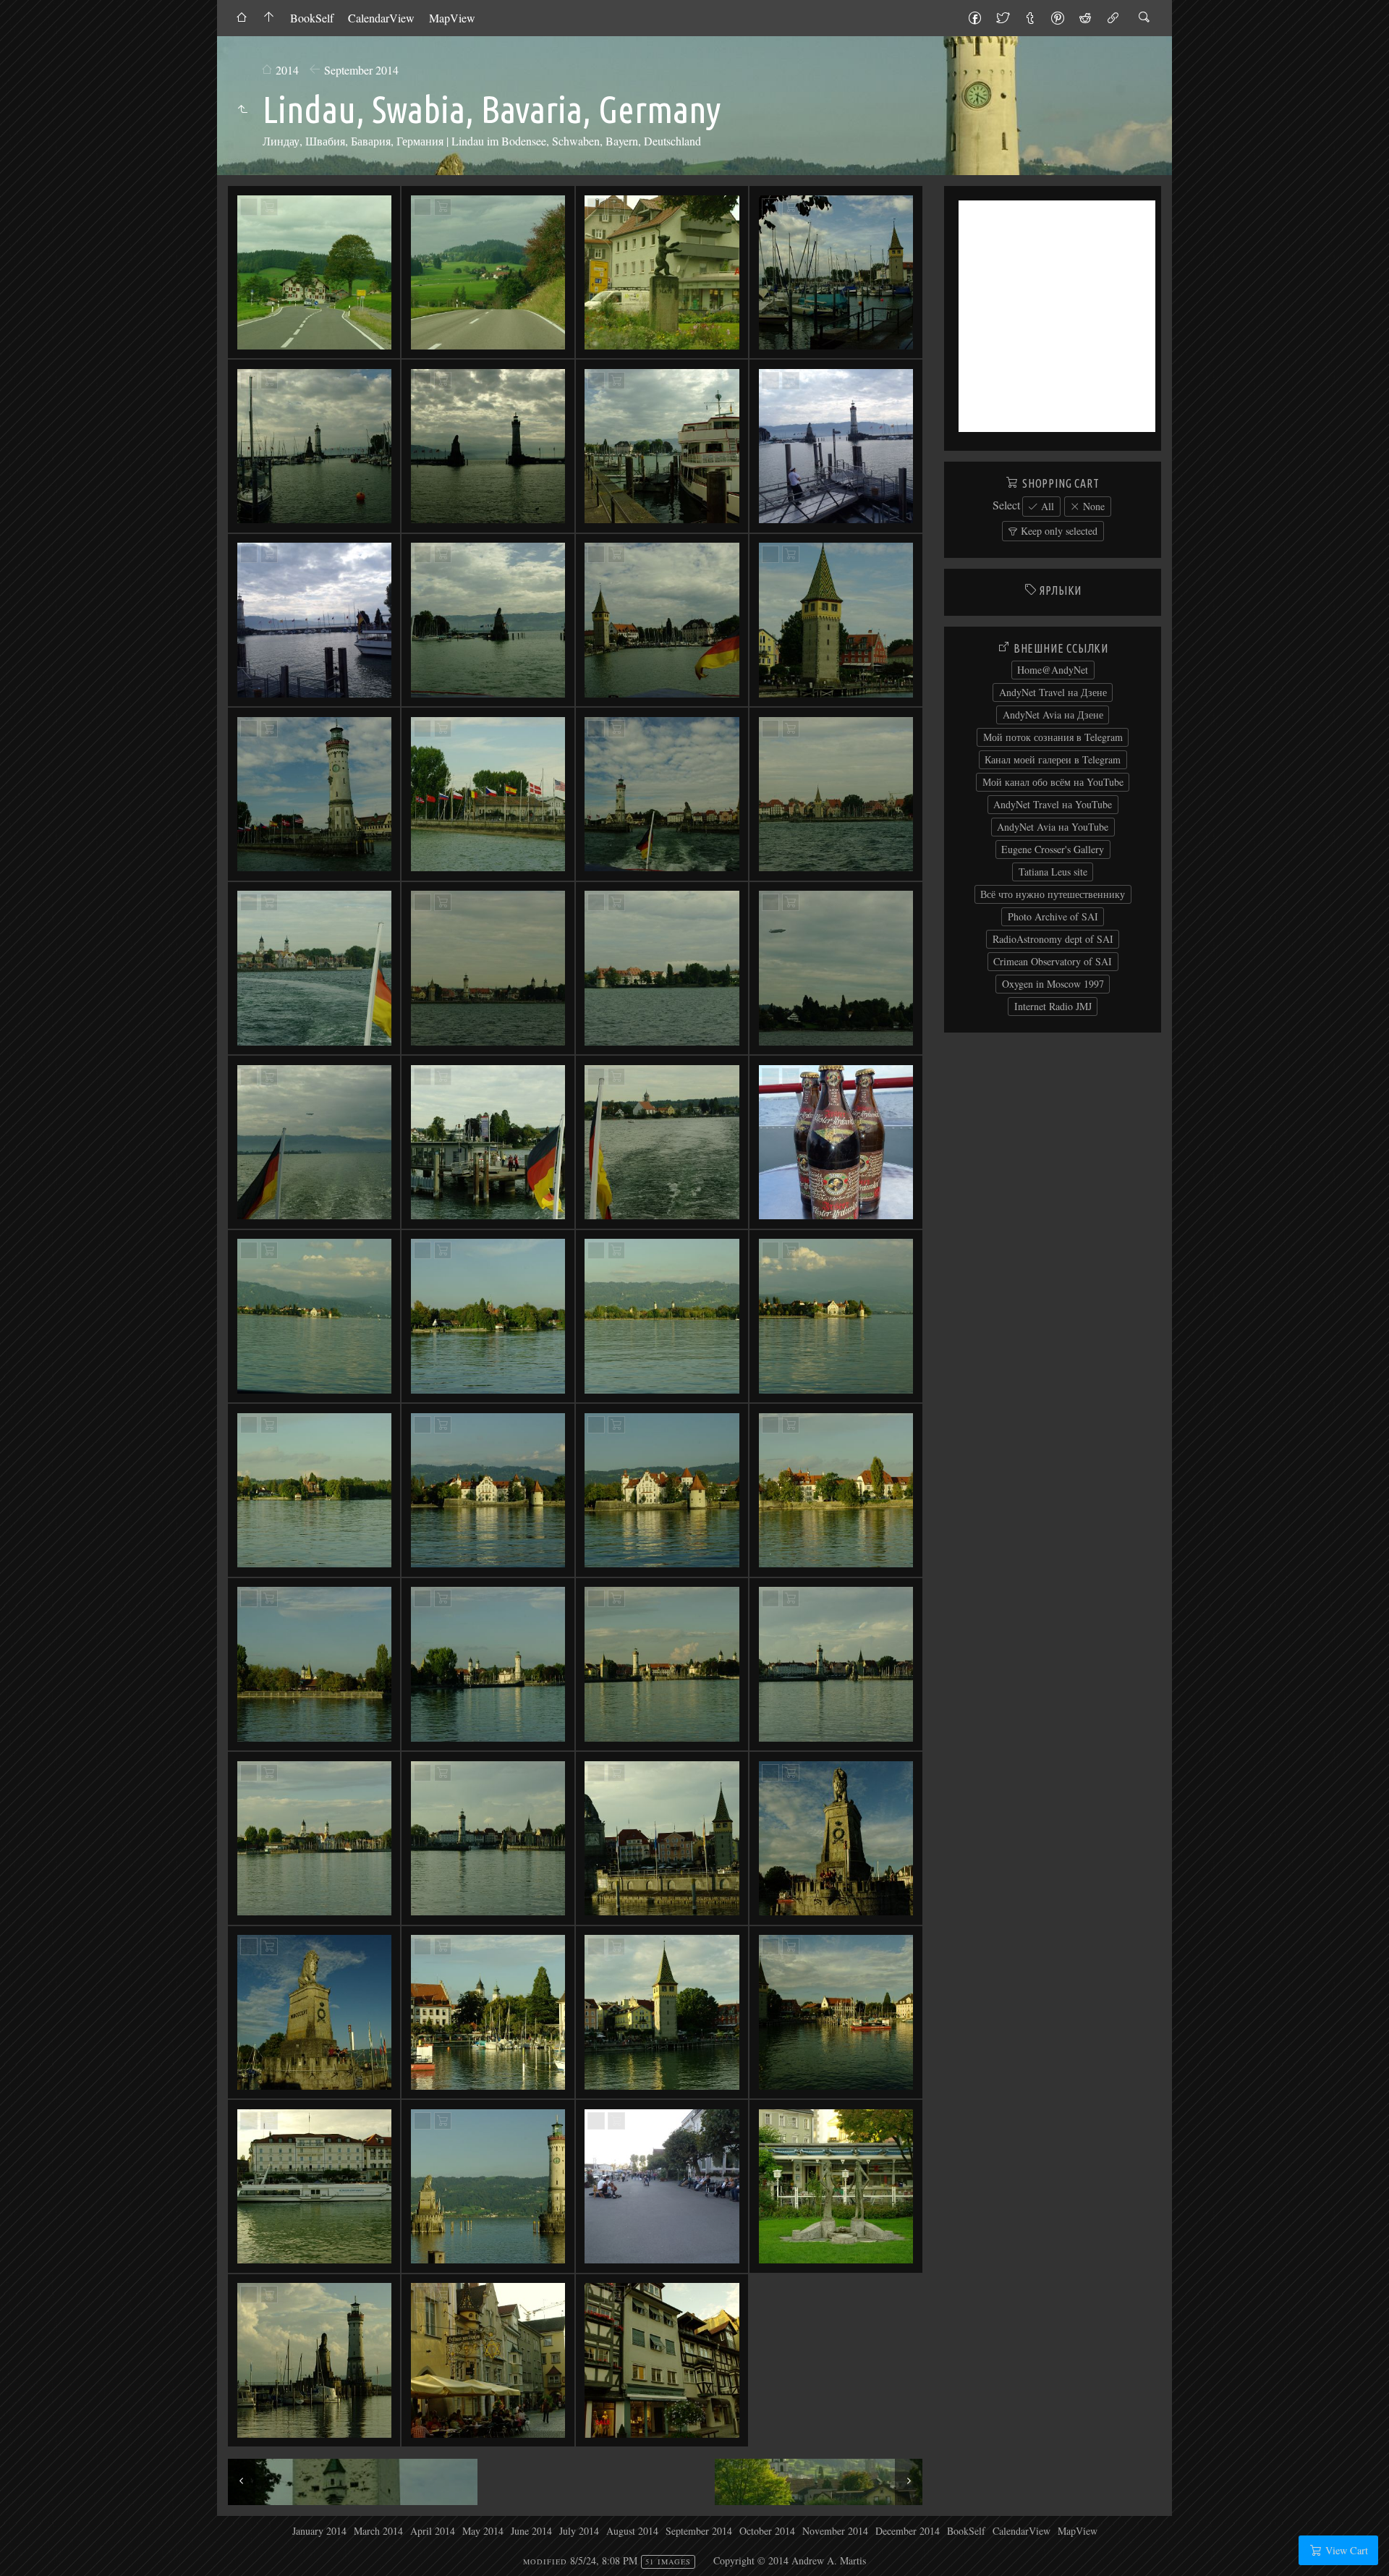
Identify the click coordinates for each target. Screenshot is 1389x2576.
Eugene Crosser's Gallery (1053, 849)
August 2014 (632, 2531)
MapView (452, 18)
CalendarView (381, 18)
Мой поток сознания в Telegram (1053, 737)
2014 (287, 70)
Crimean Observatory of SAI (1053, 961)
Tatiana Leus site (1053, 872)
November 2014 (835, 2531)
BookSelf (312, 18)
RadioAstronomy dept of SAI (1053, 939)
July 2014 (579, 2531)
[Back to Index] (242, 18)
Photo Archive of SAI (1053, 916)
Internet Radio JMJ (1053, 1006)
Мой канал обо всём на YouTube (1053, 782)
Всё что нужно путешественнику (1053, 894)
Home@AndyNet (1053, 670)
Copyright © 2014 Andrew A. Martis (790, 2560)
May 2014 (483, 2531)
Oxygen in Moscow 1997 (1053, 984)
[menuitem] (242, 18)
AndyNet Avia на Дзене (1053, 715)
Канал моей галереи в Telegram (1053, 759)
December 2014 (908, 2531)
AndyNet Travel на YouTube (1053, 804)
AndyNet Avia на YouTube (1053, 827)
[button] (23, 2554)
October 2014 (767, 2531)
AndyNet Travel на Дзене (1053, 692)
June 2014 (531, 2531)
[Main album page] (269, 18)
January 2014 (319, 2531)
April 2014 (433, 2531)
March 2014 (378, 2531)
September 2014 (361, 70)
